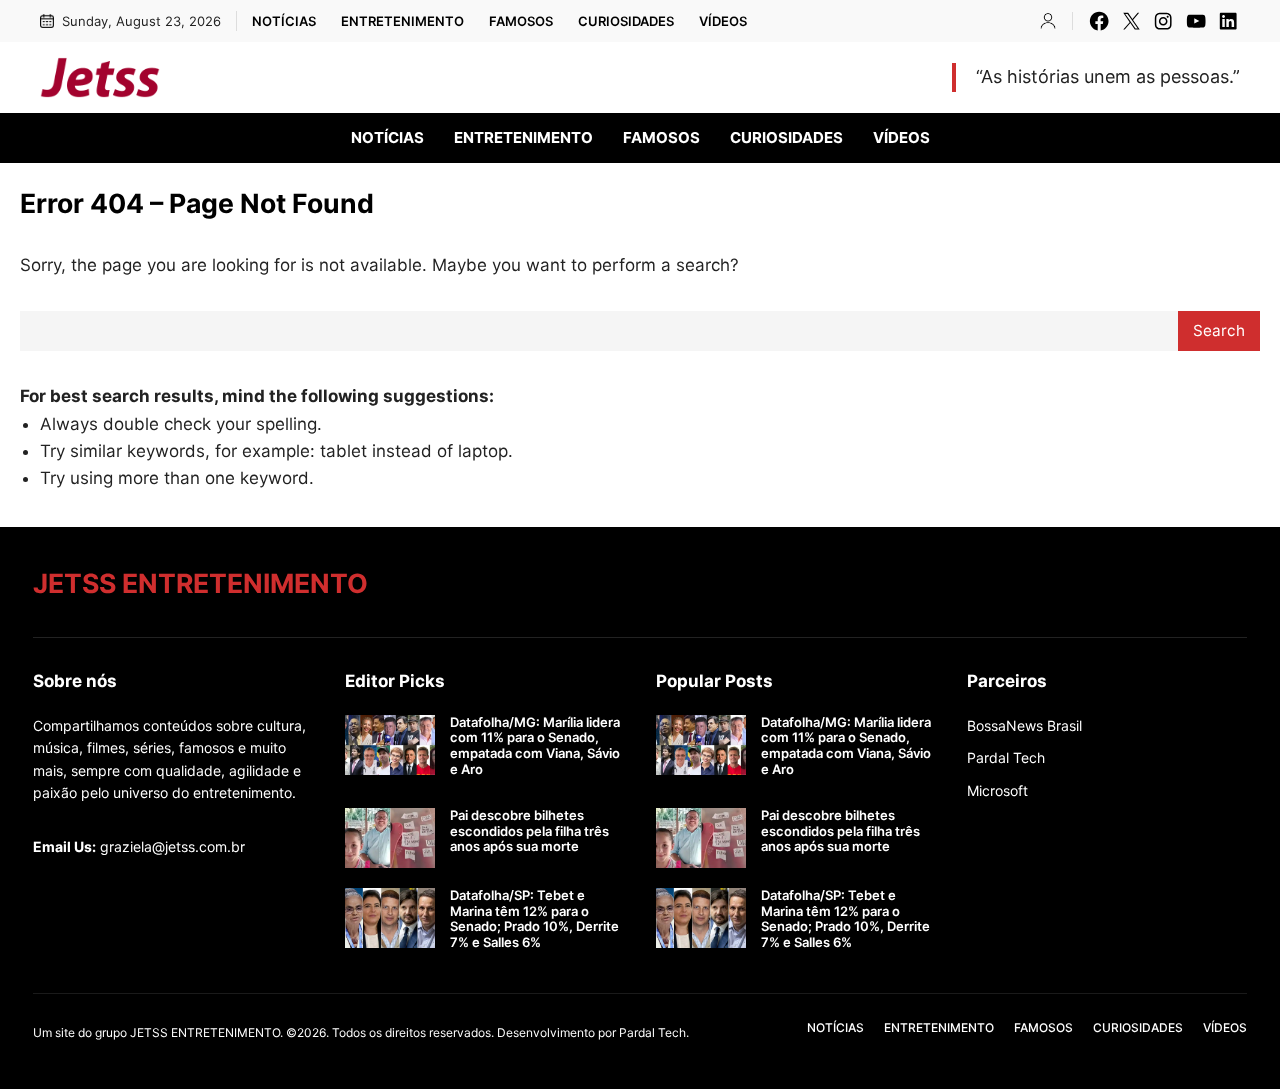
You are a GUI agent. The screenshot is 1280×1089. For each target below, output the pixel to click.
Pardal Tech (1006, 757)
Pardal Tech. (654, 1032)
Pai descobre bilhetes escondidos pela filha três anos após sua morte (529, 831)
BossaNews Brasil (1024, 725)
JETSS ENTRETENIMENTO (337, 76)
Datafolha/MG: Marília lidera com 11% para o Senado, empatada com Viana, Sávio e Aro (535, 746)
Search (1219, 330)
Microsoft (997, 790)
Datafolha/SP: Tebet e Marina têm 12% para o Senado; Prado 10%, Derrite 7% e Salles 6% (534, 919)
